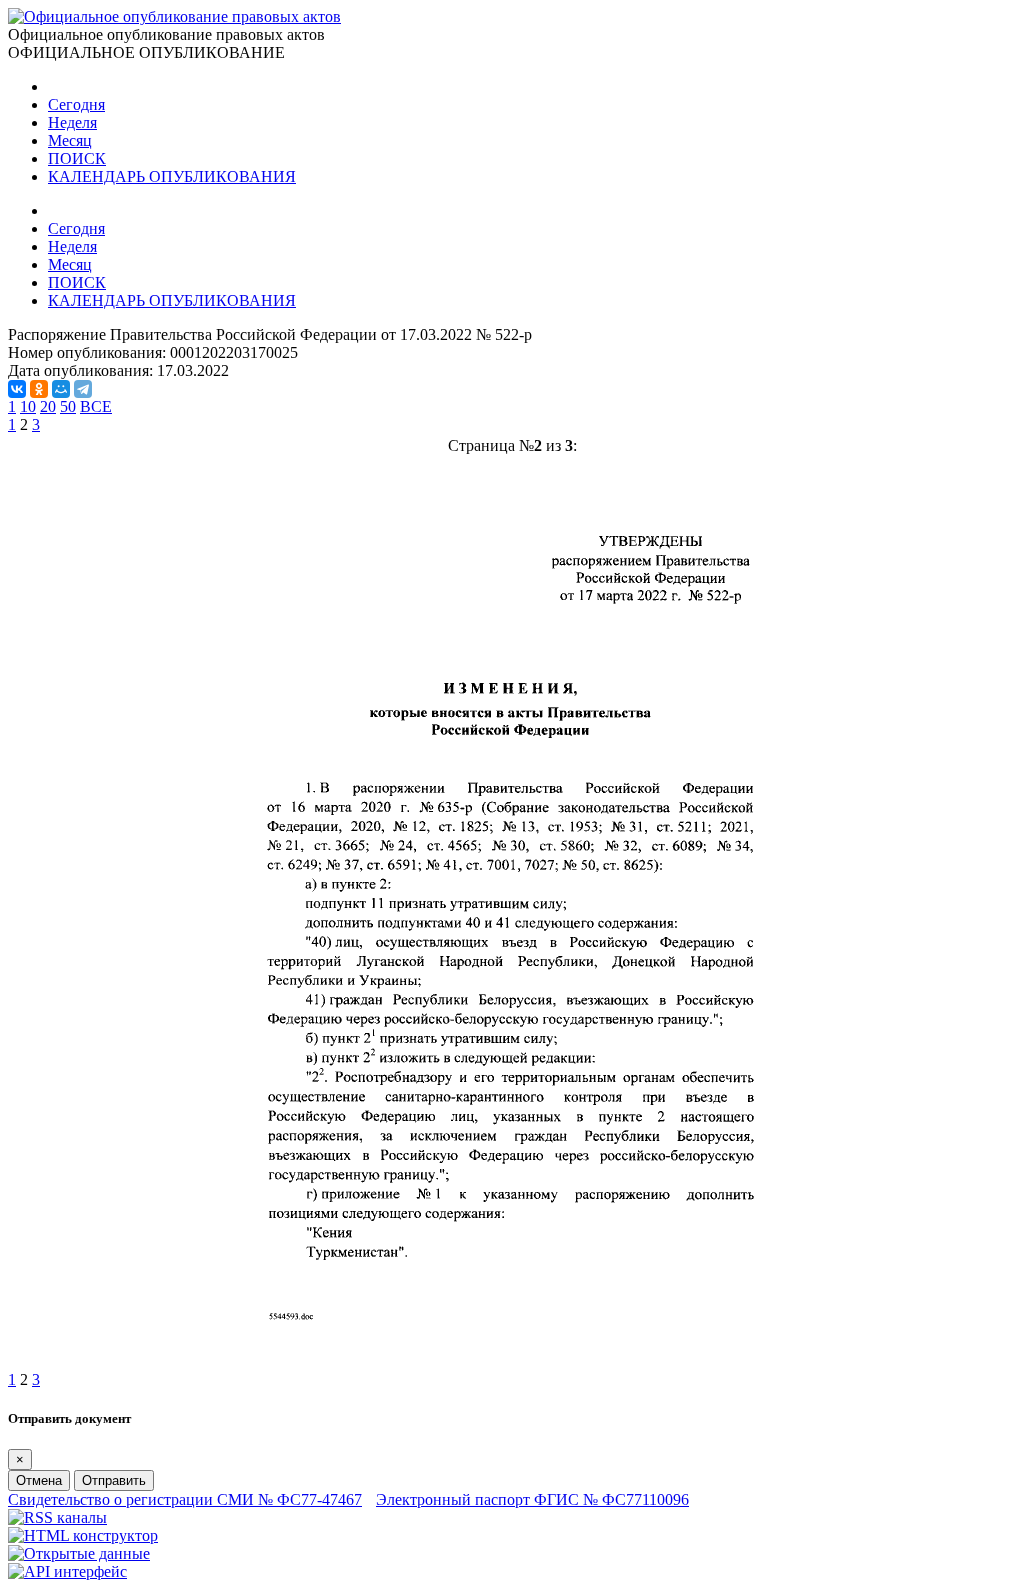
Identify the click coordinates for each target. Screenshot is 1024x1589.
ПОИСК (77, 158)
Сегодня (76, 104)
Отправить (114, 1480)
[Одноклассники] (39, 389)
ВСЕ (96, 406)
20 (48, 406)
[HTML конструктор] (83, 1535)
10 (28, 406)
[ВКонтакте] (17, 389)
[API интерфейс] (67, 1571)
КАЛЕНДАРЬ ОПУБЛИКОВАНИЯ (172, 176)
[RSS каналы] (57, 1517)
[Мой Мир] (61, 389)
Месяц (70, 140)
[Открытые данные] (79, 1553)
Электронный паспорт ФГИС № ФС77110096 (532, 1499)
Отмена (39, 1480)
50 (68, 406)
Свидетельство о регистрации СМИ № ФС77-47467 (185, 1499)
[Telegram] (83, 389)
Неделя (72, 122)
